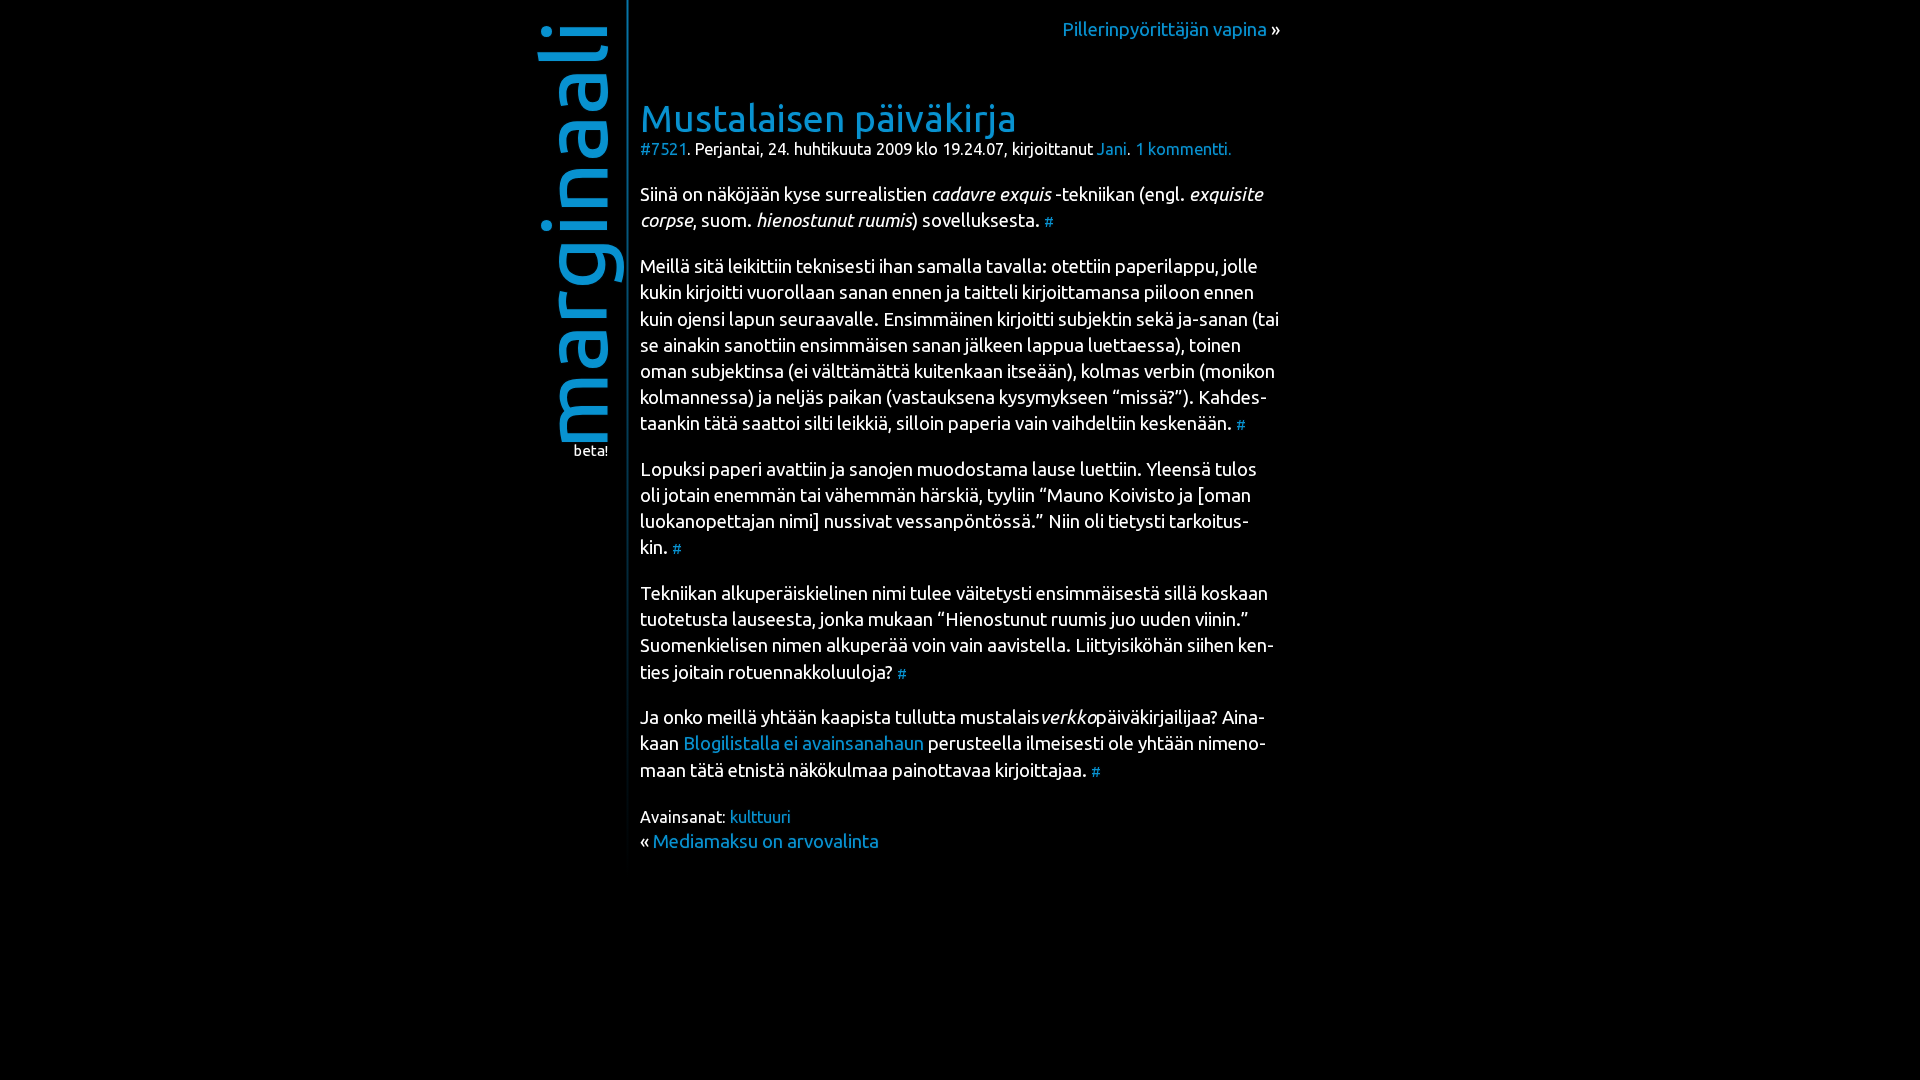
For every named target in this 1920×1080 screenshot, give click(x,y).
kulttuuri (760, 817)
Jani (1112, 149)
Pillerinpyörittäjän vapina (1164, 29)
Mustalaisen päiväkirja (828, 118)
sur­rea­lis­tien (876, 194)
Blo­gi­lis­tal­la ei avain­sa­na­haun (803, 743)
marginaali (573, 234)
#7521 (663, 149)
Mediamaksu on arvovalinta (766, 841)
